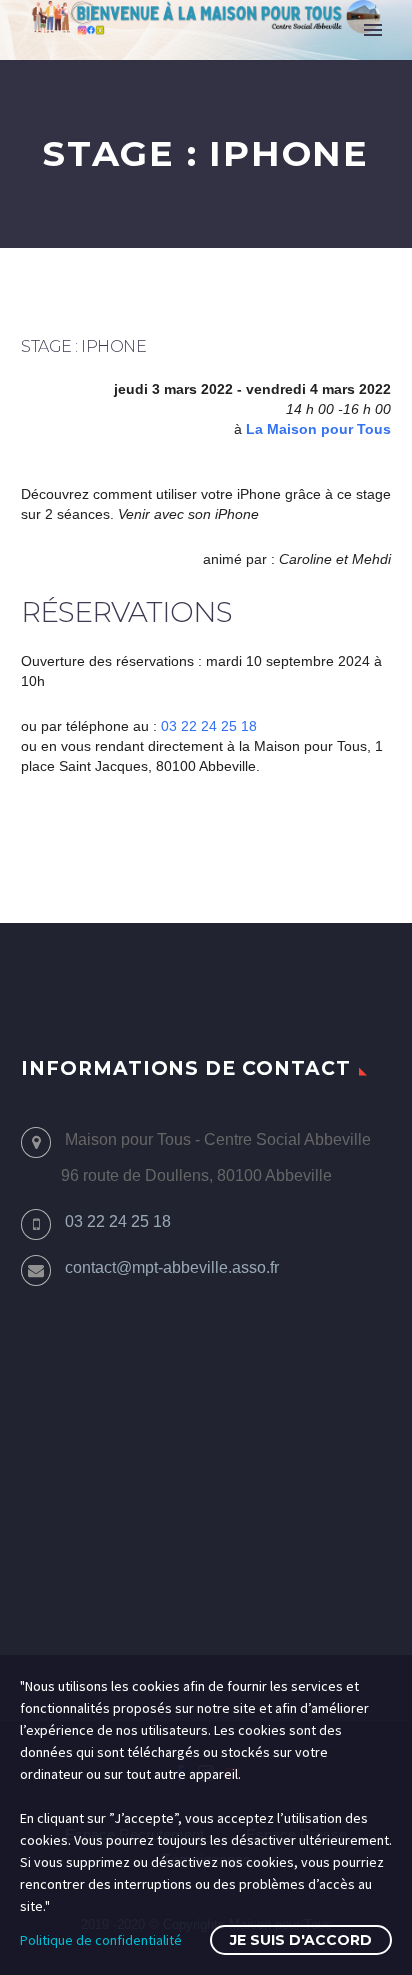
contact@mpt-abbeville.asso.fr (172, 1267)
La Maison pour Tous (318, 429)
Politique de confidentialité (101, 1940)
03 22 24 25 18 (209, 726)
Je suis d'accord (301, 1940)
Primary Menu (373, 30)
